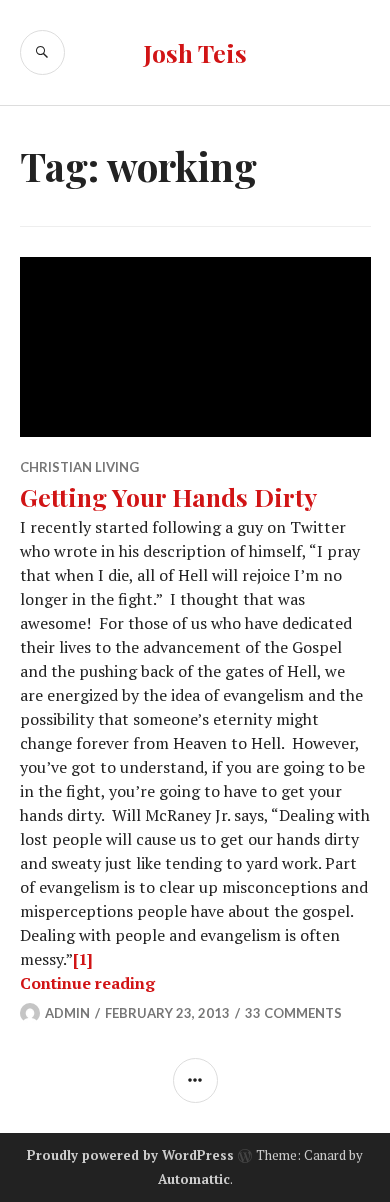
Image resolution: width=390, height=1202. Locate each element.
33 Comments (293, 1013)
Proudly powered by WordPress (130, 1155)
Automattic (194, 1179)
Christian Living (79, 467)
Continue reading (87, 983)
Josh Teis (195, 52)
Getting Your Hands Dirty (168, 496)
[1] (83, 959)
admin (67, 1013)
